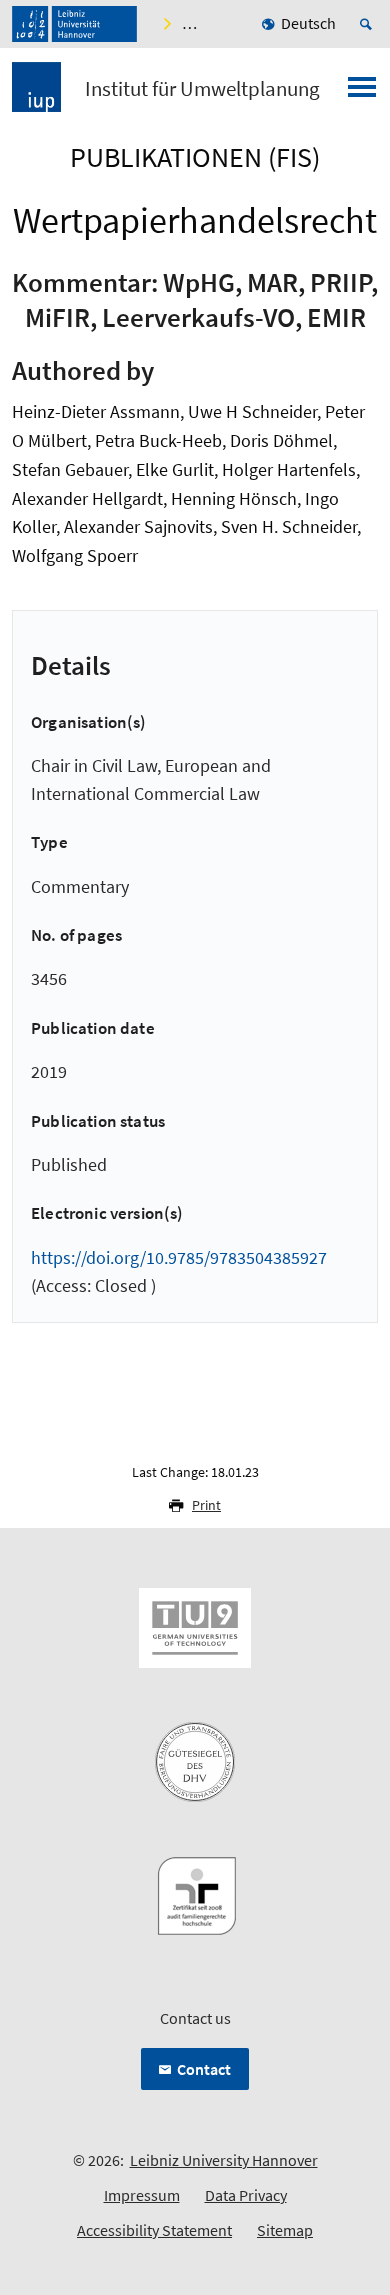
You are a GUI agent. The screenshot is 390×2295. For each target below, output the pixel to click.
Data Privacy (246, 2195)
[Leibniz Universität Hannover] (74, 24)
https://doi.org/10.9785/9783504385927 (179, 1257)
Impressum (142, 2195)
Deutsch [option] (308, 23)
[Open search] (369, 24)
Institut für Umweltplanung (202, 89)
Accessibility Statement (154, 2230)
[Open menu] (362, 93)
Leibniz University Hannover (224, 2160)
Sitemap (285, 2230)
